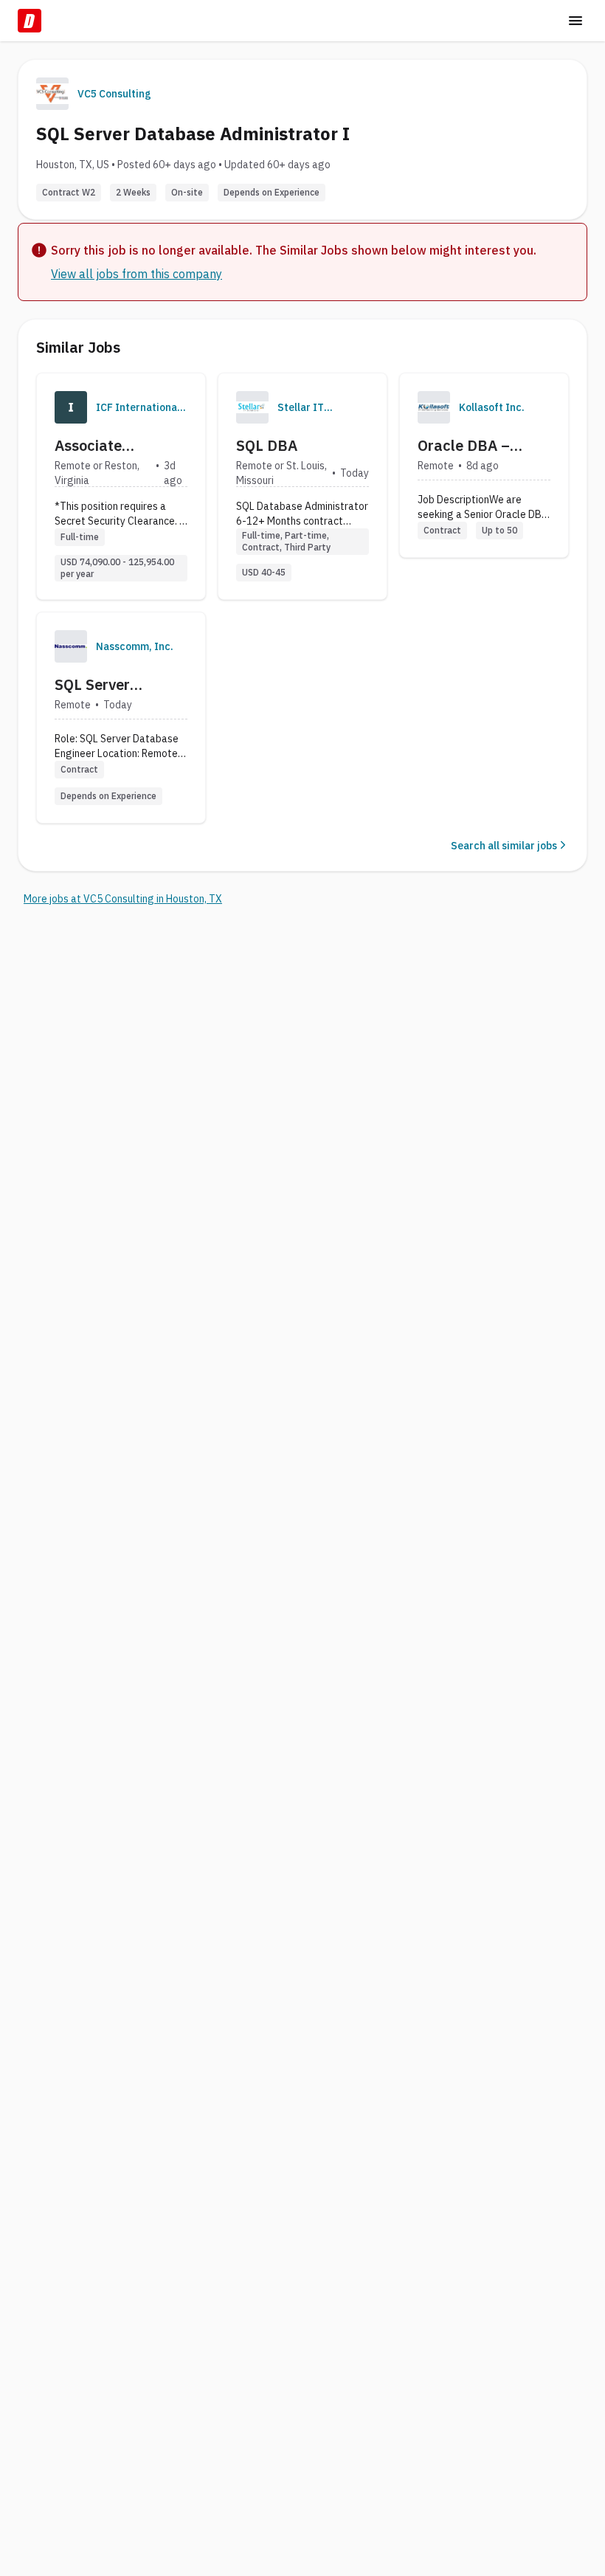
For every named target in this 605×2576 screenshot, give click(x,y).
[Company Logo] (71, 407)
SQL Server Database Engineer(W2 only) (117, 685)
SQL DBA (267, 445)
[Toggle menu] (575, 21)
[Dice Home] (30, 21)
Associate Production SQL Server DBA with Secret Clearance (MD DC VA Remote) (114, 446)
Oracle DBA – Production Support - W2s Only (484, 446)
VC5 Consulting (114, 94)
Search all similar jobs (504, 846)
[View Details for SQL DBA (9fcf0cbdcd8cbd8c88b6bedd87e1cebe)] (302, 486)
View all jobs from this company (136, 274)
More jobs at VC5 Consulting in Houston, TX (123, 899)
